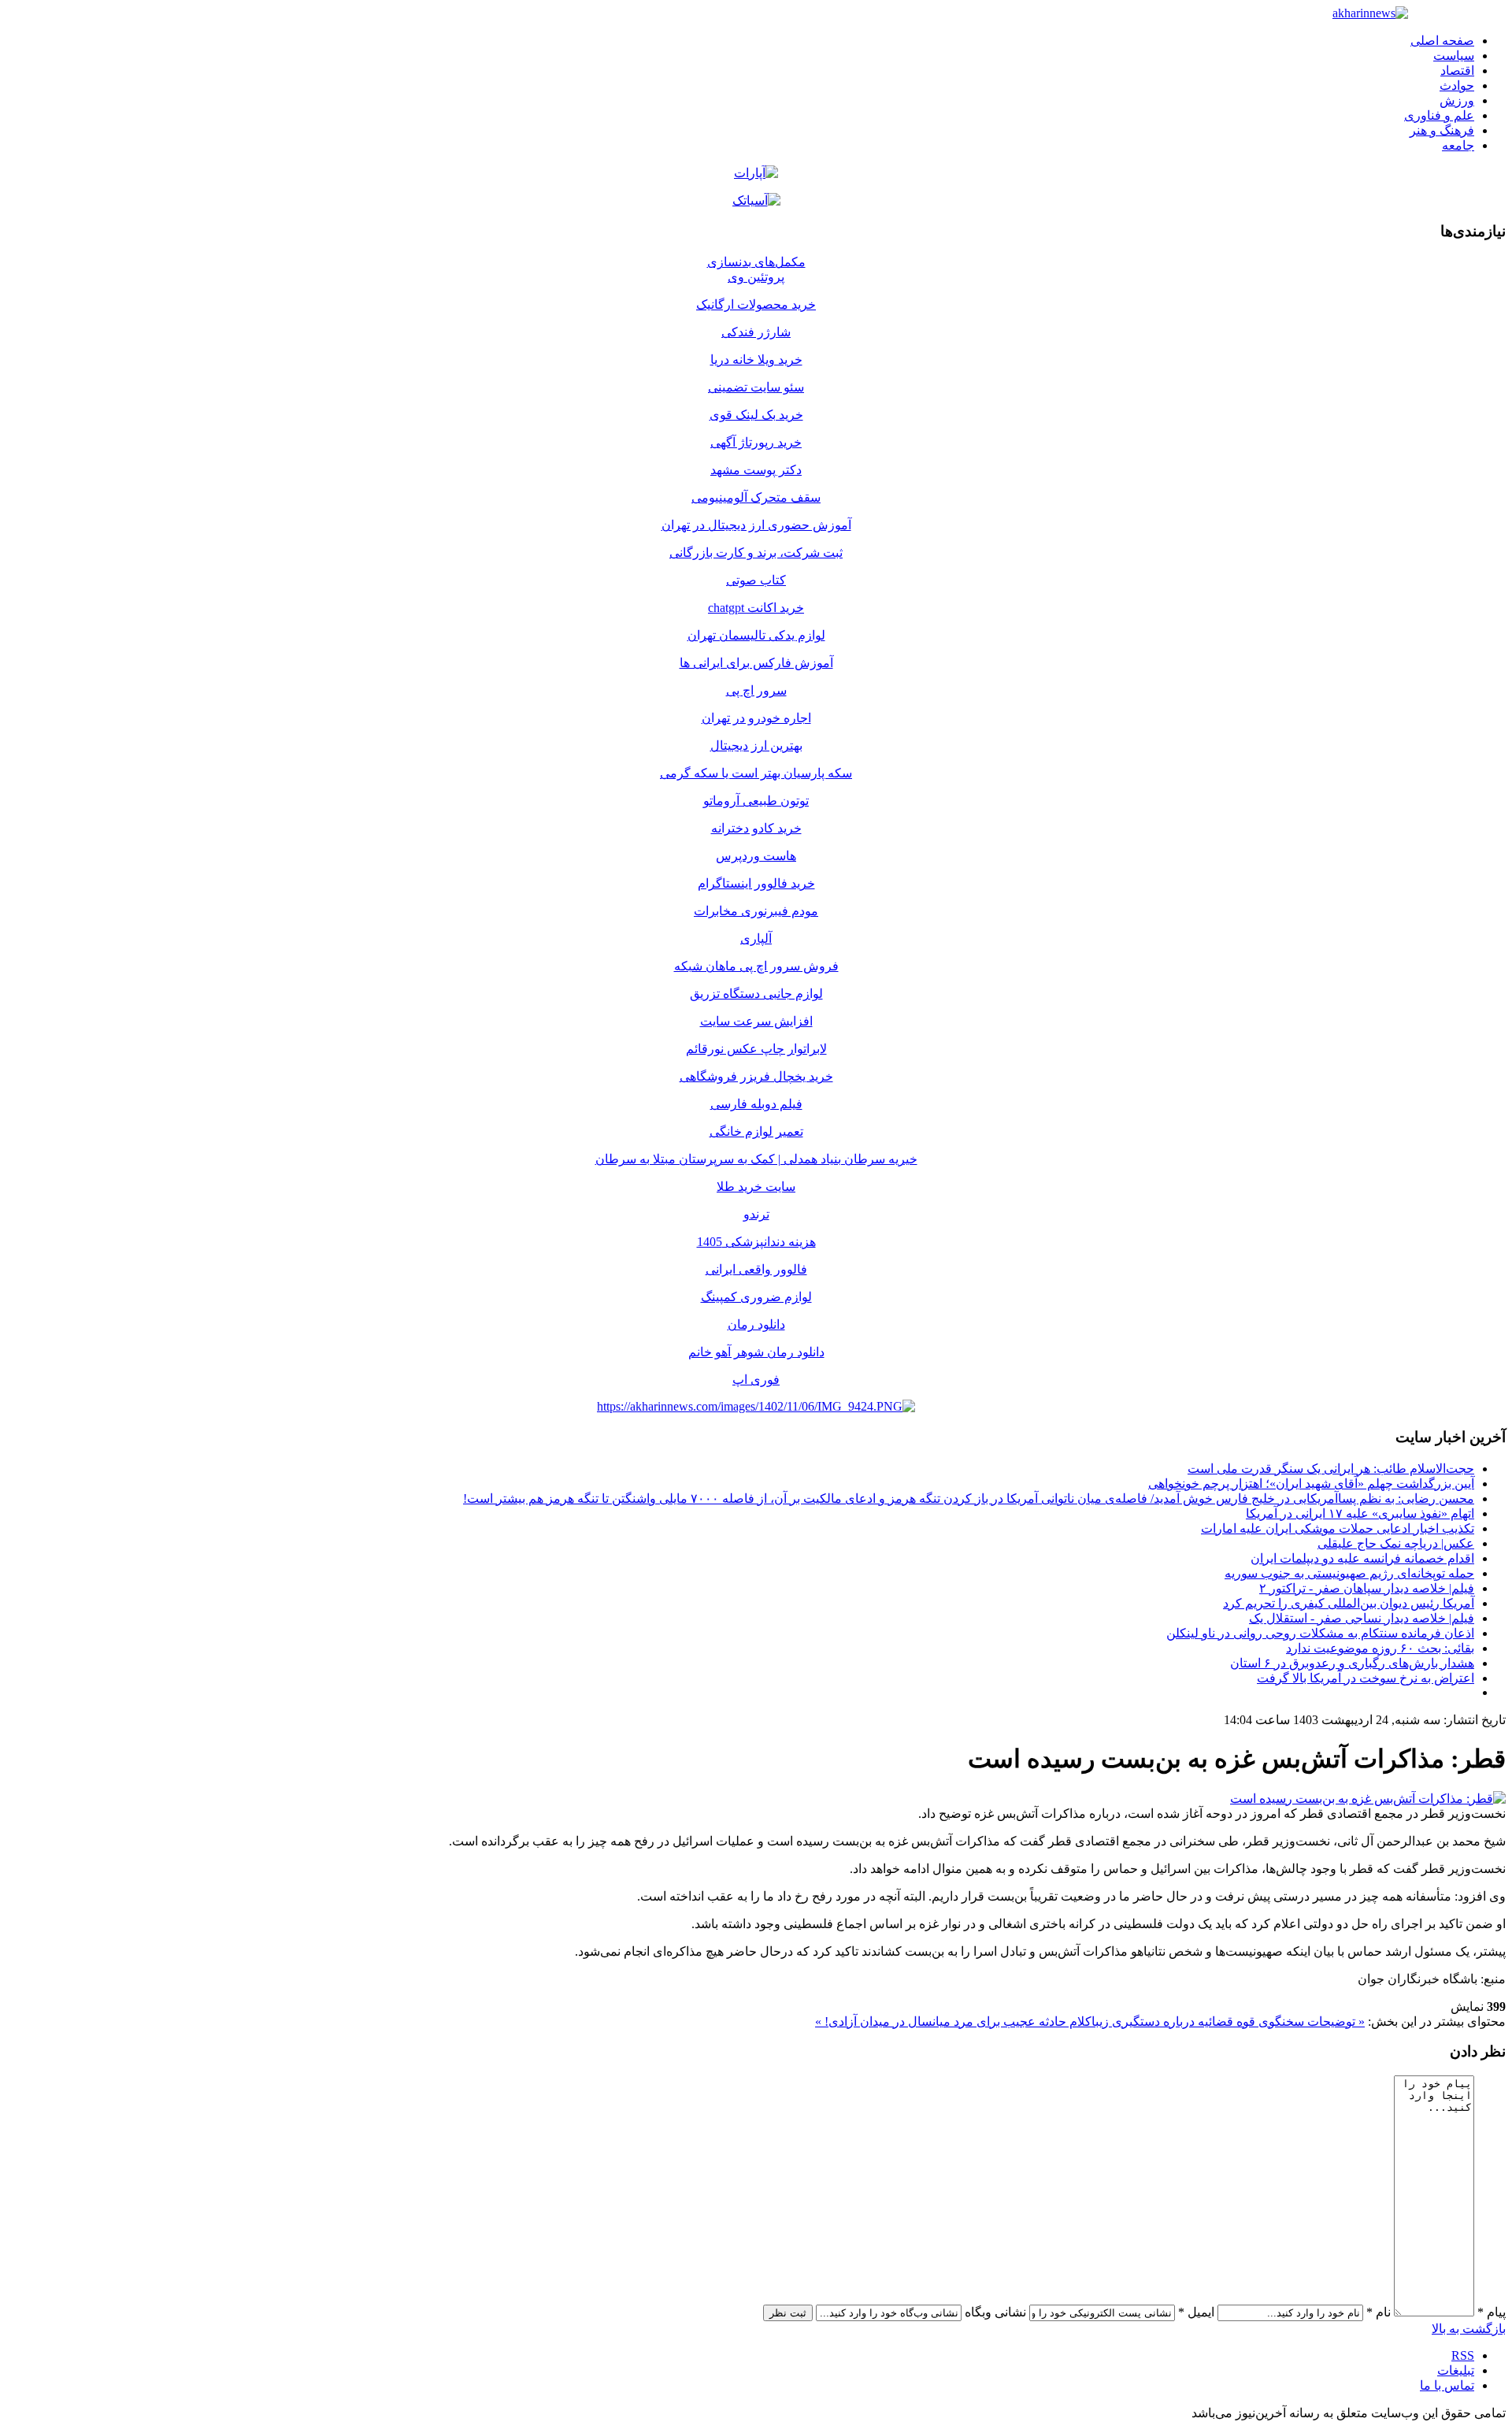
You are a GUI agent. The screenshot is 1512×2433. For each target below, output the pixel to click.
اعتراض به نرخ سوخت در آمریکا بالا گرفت (1366, 1678)
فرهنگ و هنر (1442, 130)
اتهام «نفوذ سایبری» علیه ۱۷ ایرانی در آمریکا (1360, 1513)
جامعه (1458, 145)
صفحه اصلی (1442, 41)
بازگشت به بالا (1469, 2329)
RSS (1463, 2355)
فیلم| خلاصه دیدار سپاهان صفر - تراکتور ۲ (1367, 1588)
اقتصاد (1457, 70)
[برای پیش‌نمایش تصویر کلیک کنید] (1368, 1799)
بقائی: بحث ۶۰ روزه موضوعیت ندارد (1380, 1648)
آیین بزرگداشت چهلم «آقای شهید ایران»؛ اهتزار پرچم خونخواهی (1311, 1484)
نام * (1379, 2312)
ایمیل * (1196, 2312)
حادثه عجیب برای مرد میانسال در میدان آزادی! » (941, 2021)
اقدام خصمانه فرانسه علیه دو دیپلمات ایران (1362, 1558)
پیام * (1492, 2312)
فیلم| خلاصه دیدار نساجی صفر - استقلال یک (1362, 1618)
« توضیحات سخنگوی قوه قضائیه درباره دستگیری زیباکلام (1216, 2021)
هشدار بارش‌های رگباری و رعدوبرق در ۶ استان (1352, 1663)
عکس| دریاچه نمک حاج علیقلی (1396, 1543)
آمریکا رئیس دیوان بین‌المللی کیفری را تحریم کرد (1349, 1603)
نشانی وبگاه (995, 2312)
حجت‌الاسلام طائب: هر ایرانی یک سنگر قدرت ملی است (1331, 1469)
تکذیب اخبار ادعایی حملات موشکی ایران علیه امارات (1338, 1528)
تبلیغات (1456, 2370)
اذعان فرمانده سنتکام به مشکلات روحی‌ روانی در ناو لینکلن (1320, 1633)
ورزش (1457, 100)
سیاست (1454, 56)
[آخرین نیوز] (1370, 13)
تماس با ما (1447, 2385)
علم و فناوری (1439, 115)
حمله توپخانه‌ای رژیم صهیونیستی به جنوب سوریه (1349, 1573)
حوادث (1457, 85)
